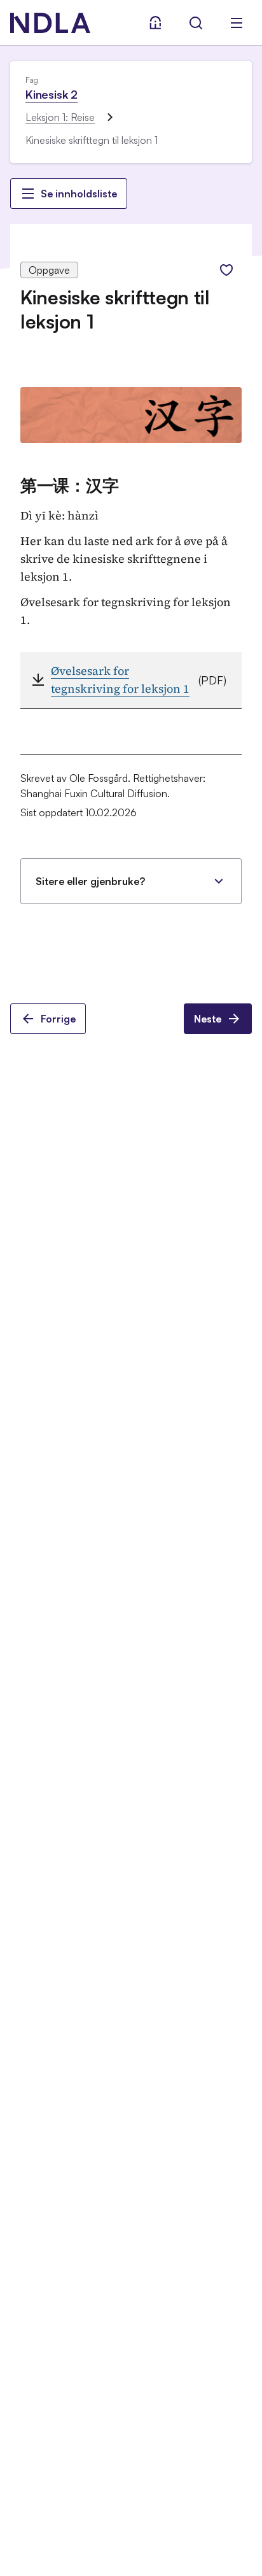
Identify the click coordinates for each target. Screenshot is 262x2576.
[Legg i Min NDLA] (226, 270)
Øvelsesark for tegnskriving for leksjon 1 (120, 680)
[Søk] (196, 23)
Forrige (58, 1019)
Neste (208, 1019)
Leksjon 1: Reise (60, 117)
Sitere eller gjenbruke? (90, 881)
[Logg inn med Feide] (155, 23)
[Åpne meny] (237, 23)
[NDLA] (50, 23)
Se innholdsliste (79, 194)
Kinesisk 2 (52, 94)
